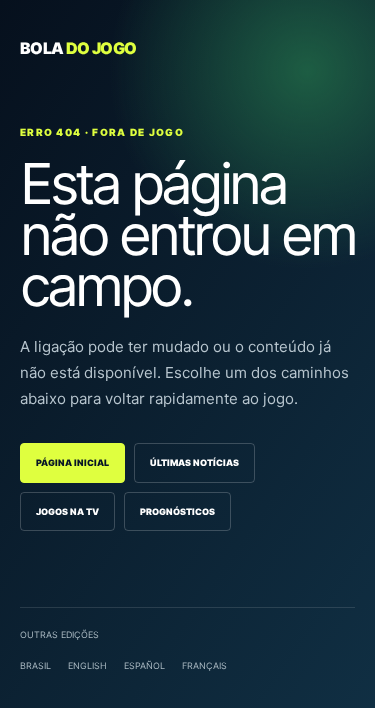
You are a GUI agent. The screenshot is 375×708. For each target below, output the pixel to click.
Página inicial (72, 462)
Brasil (35, 665)
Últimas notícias (194, 462)
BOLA (78, 48)
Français (204, 665)
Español (144, 665)
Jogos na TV (67, 511)
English (87, 665)
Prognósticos (177, 511)
